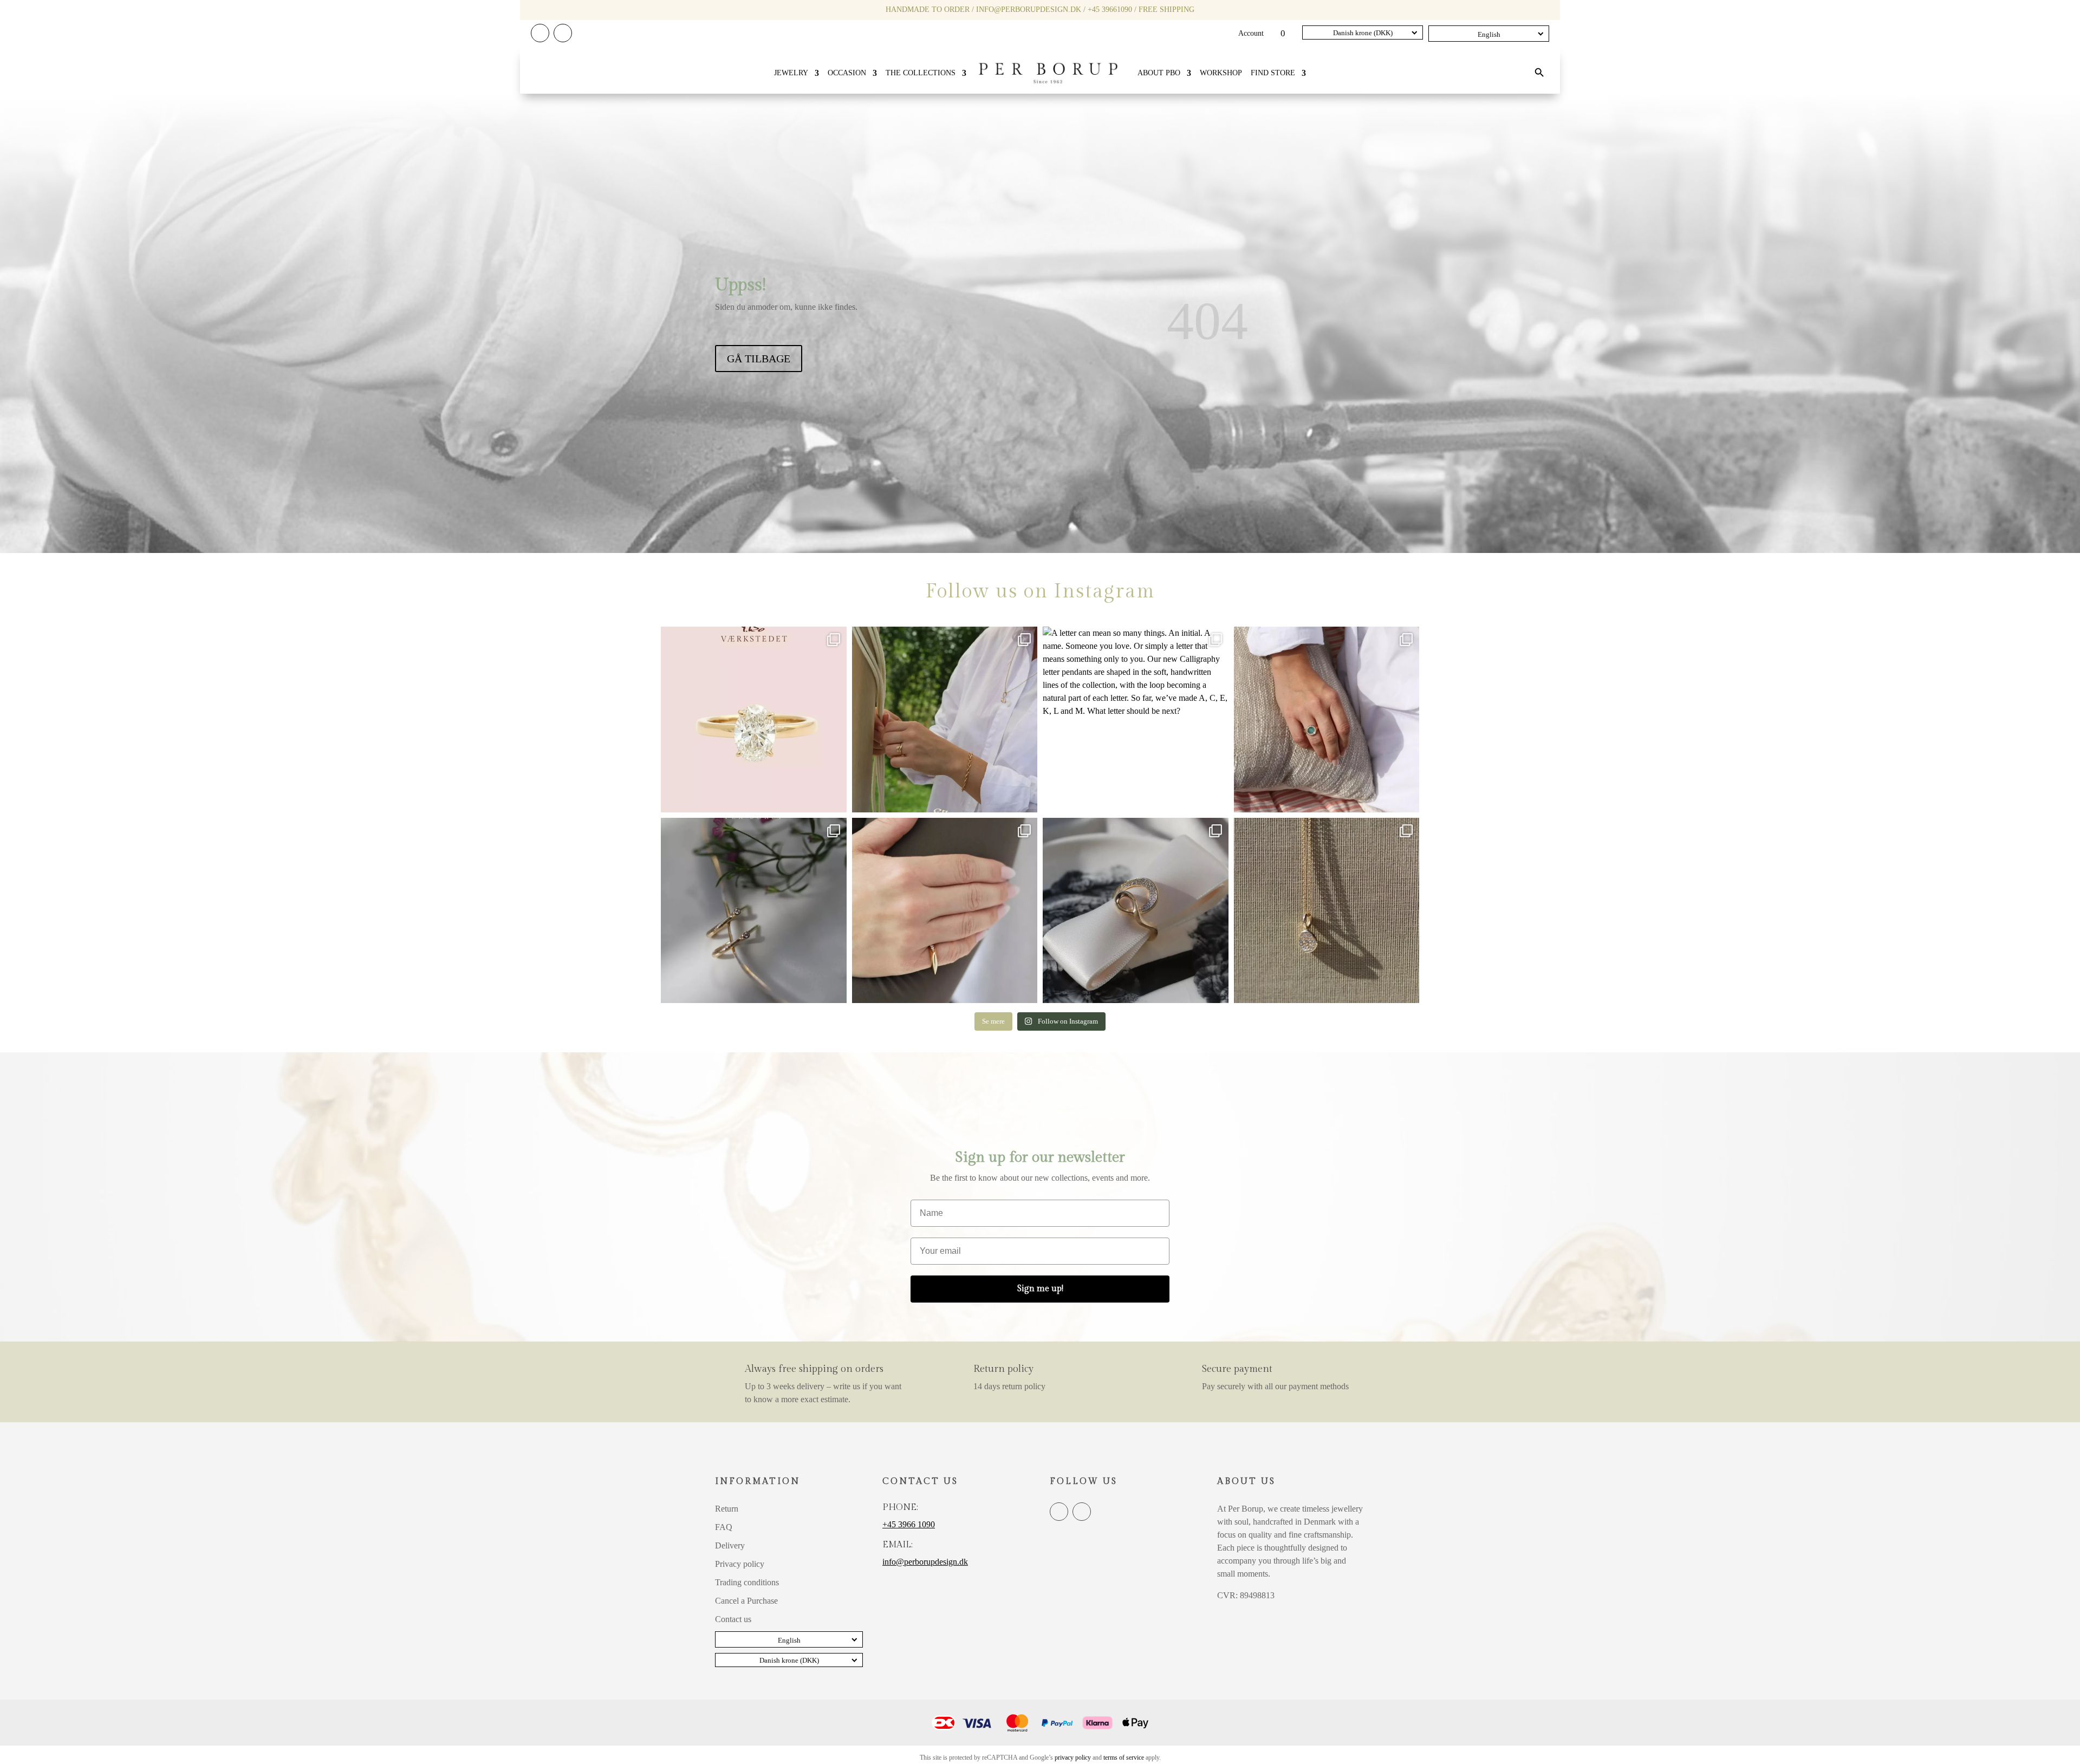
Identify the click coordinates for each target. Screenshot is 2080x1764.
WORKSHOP (1221, 73)
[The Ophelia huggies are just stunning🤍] (754, 911)
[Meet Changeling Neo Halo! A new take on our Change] (1327, 720)
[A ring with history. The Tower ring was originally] (945, 911)
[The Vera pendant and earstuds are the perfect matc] (1327, 911)
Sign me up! (1040, 1289)
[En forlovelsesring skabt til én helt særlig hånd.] (754, 720)
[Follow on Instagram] (563, 33)
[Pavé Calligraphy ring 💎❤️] (1136, 911)
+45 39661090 (1110, 9)
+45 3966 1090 (909, 1524)
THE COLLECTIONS (921, 73)
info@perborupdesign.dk (1029, 9)
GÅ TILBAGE (759, 359)
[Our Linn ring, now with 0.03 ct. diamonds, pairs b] (945, 720)
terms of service (1124, 1758)
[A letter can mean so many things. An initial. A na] (1136, 720)
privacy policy (1073, 1758)
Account (1251, 34)
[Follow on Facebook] (540, 33)
